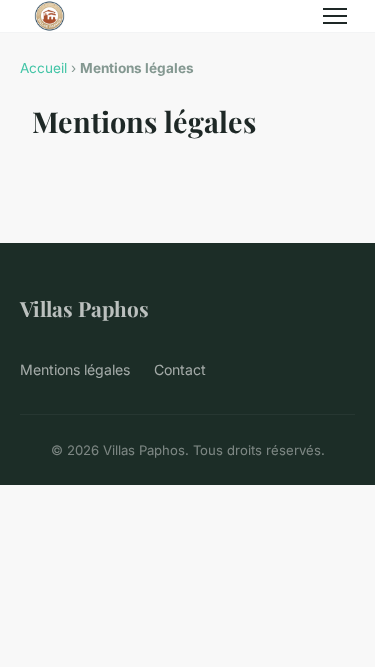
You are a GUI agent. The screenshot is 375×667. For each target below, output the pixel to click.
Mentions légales (75, 369)
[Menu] (335, 16)
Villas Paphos (84, 308)
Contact (180, 369)
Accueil (43, 68)
